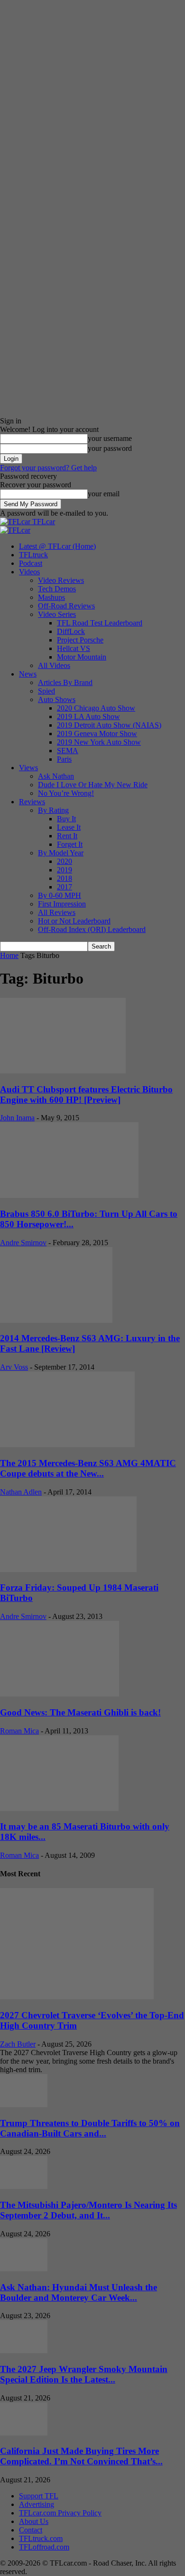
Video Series (57, 614)
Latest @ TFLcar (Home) (57, 546)
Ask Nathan (56, 776)
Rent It (67, 836)
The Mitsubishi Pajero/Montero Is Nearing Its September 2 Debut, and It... (88, 2210)
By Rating (53, 810)
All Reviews (57, 912)
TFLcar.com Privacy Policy (60, 2513)
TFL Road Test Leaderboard (100, 623)
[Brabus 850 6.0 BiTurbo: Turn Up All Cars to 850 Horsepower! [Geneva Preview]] (69, 1195)
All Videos (54, 665)
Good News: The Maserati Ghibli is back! (80, 1712)
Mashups (51, 597)
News (28, 674)
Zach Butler (18, 2044)
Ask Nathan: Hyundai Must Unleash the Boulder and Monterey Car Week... (79, 2292)
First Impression (62, 904)
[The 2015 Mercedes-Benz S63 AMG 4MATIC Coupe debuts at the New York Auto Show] (67, 1445)
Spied (46, 691)
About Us (34, 2521)
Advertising (37, 2504)
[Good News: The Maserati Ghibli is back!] (60, 1694)
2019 (65, 870)
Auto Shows (57, 699)
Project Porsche (80, 640)
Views (28, 768)
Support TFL (39, 2496)
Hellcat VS (74, 648)
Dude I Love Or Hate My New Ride (93, 785)
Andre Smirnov (23, 1243)
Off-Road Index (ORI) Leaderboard (92, 929)
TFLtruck (33, 555)
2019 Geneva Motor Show (97, 734)
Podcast (31, 563)
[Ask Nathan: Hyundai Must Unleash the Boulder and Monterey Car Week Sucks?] (24, 2269)
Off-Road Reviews (66, 606)
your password (110, 448)
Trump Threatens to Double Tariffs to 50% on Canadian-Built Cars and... (90, 2128)
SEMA (68, 751)
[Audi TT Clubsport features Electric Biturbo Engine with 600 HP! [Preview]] (63, 1071)
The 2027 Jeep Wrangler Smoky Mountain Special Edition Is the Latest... (84, 2374)
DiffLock (71, 631)
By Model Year (61, 853)
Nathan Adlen (21, 1492)
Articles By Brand (65, 682)
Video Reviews (61, 580)
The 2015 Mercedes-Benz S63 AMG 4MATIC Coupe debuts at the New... (88, 1468)
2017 (65, 887)
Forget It (70, 844)
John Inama (17, 1118)
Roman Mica (19, 1731)
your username (110, 438)
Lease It (69, 827)
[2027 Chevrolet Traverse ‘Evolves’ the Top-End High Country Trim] (77, 1997)
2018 (65, 878)
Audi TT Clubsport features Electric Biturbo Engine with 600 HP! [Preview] (86, 1095)
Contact (31, 2530)
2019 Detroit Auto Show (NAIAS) (109, 725)
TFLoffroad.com (44, 2547)
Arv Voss (14, 1367)
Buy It (66, 819)
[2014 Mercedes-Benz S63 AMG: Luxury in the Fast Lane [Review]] (56, 1320)
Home (9, 955)
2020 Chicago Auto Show (96, 708)
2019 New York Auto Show (99, 742)
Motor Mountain (82, 657)
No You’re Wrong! (66, 793)
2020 (65, 861)
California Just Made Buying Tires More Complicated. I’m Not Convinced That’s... (81, 2456)
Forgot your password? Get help (48, 468)
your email (104, 494)
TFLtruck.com (41, 2538)
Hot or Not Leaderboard (74, 921)
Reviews (32, 802)
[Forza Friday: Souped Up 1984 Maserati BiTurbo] (68, 1569)
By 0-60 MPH (60, 895)
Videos (29, 572)
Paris (64, 759)
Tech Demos (57, 589)
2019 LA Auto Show (88, 717)
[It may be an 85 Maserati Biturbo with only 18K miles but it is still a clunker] (59, 1808)
